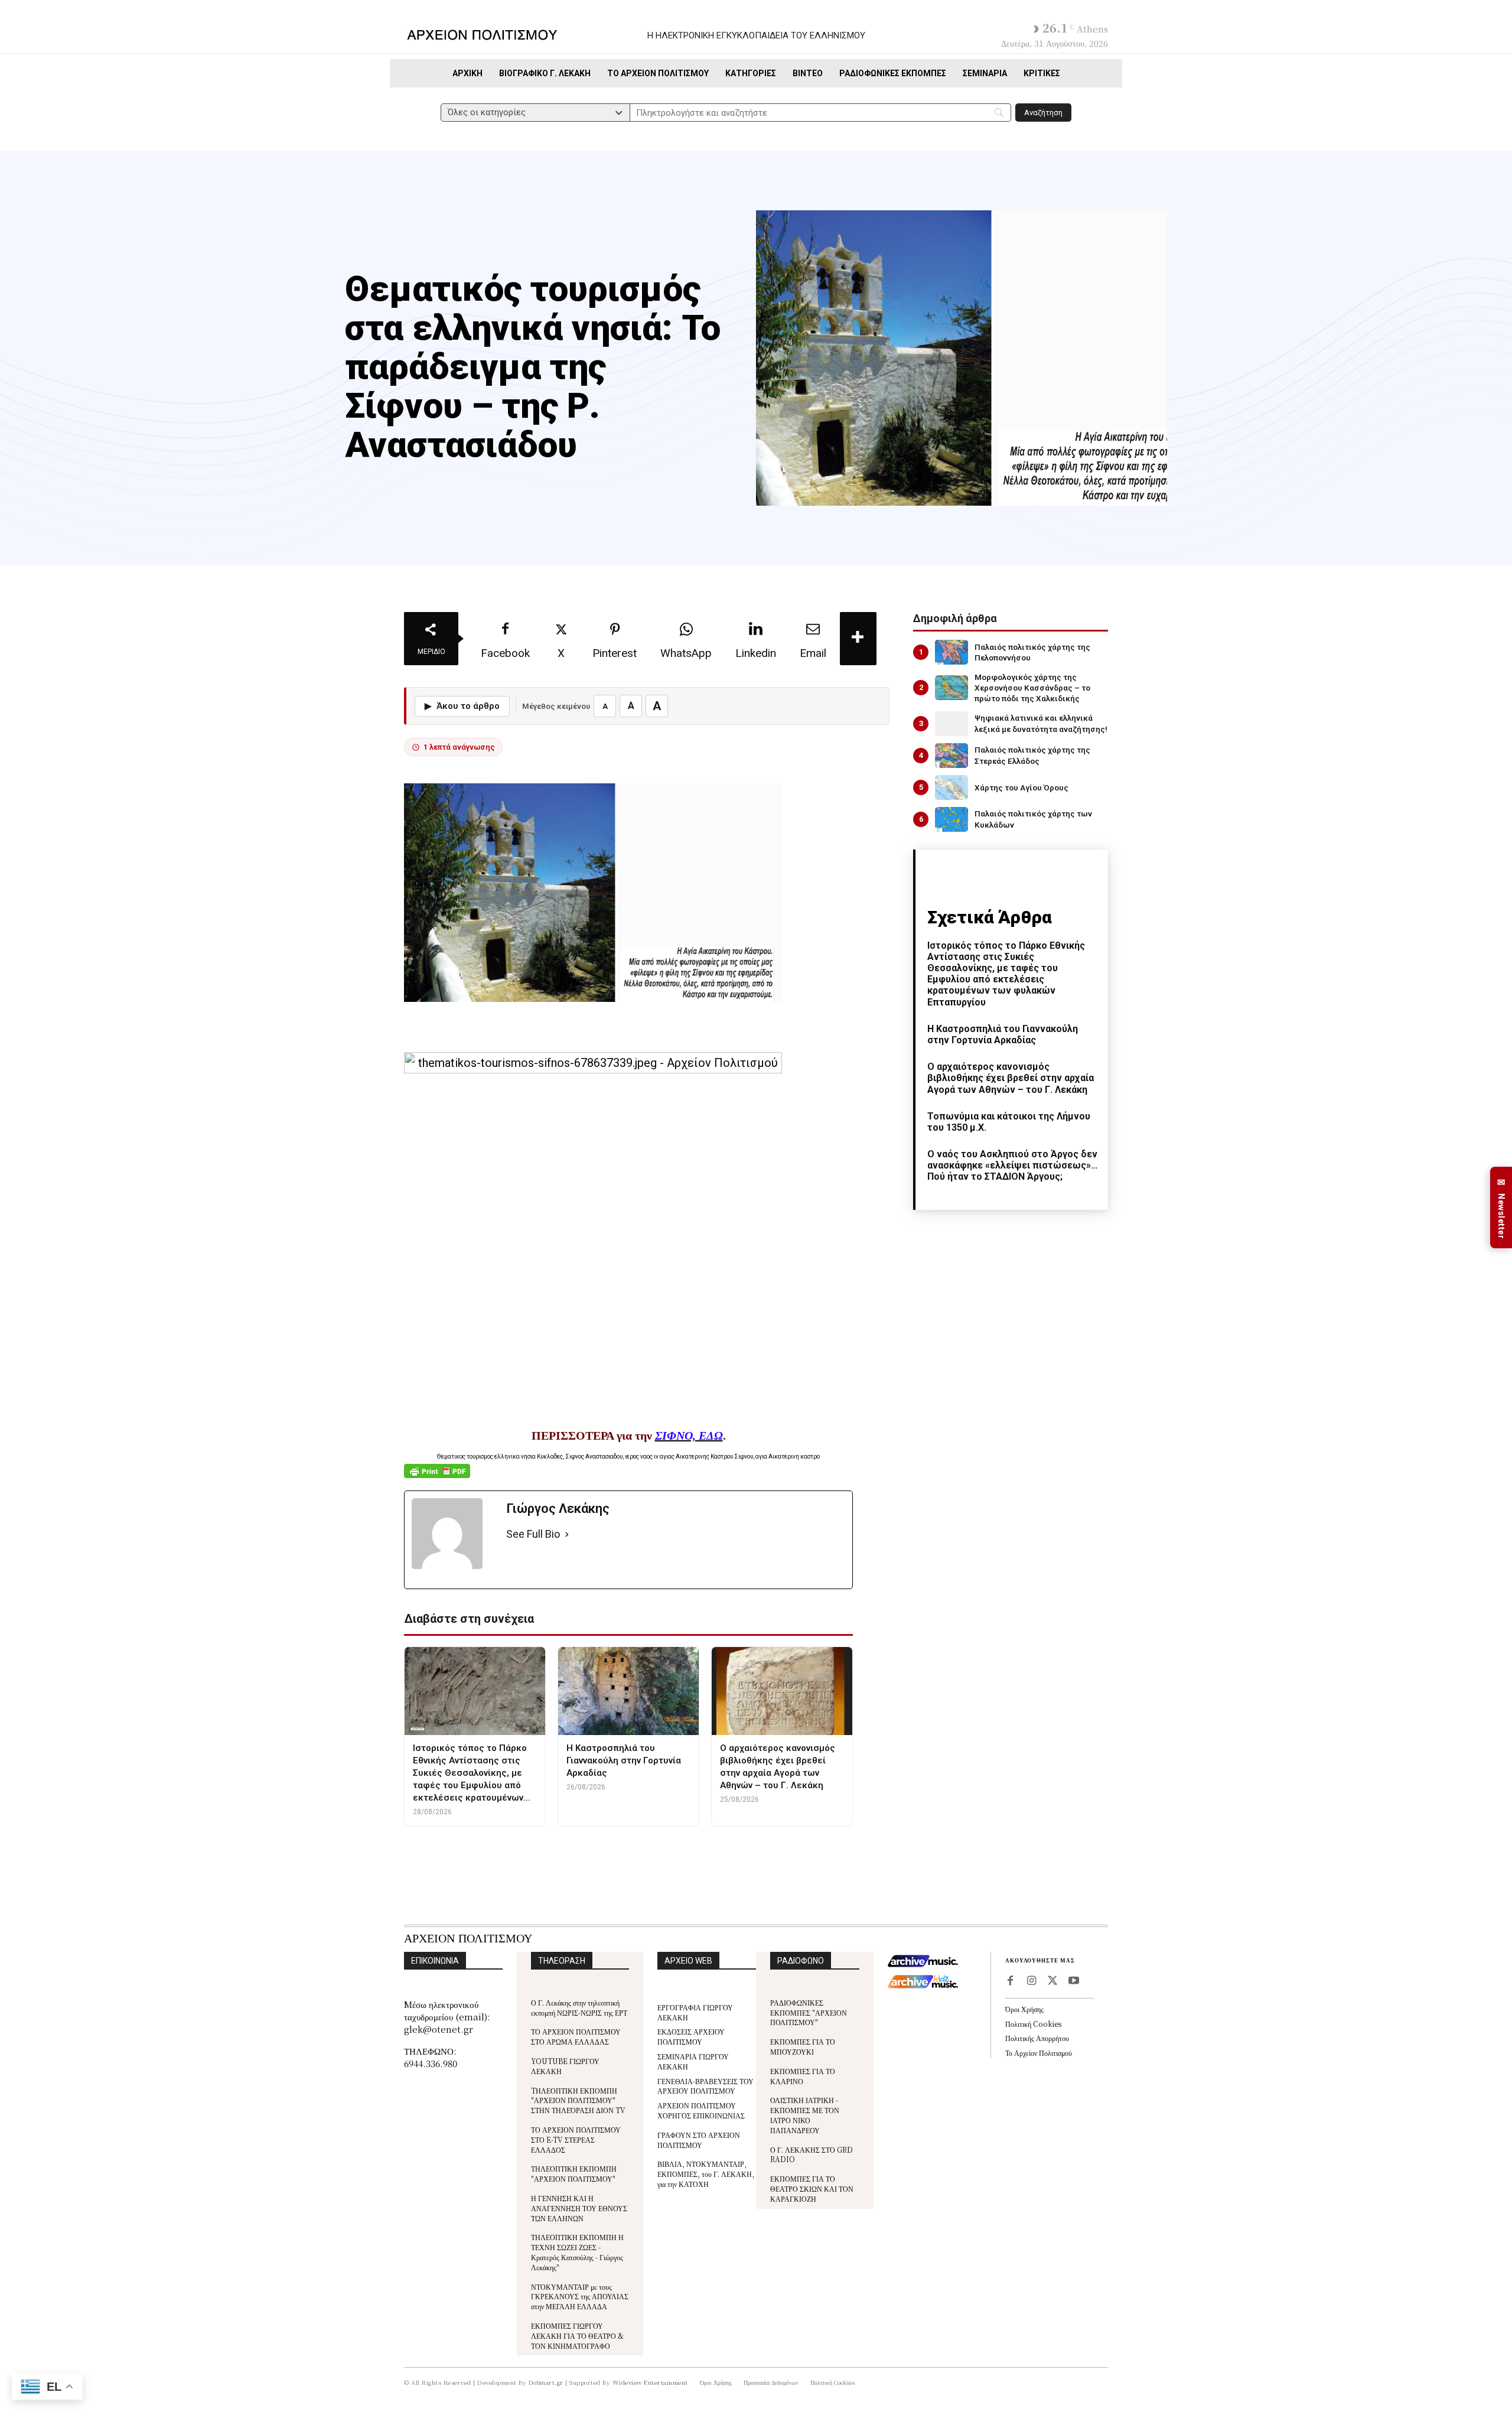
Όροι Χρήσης (1024, 2009)
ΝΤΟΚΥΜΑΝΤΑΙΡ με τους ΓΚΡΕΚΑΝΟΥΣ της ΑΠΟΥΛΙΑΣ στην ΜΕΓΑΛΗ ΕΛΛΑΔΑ (580, 2297)
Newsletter (1501, 1208)
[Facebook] (1010, 1981)
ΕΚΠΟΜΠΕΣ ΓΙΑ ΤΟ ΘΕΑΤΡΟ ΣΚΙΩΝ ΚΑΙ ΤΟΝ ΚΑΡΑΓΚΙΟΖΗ (812, 2188)
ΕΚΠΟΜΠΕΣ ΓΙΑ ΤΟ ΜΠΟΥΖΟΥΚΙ (803, 2046)
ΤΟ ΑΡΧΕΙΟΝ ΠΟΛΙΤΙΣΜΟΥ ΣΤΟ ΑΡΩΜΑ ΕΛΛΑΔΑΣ (576, 2036)
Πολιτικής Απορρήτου (1037, 2038)
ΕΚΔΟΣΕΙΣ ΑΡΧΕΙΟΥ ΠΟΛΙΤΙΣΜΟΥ (691, 2036)
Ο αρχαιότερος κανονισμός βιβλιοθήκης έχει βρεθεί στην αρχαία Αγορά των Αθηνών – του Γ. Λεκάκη (1011, 1078)
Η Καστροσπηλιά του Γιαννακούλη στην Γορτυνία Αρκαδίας (1003, 1034)
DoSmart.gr (546, 2382)
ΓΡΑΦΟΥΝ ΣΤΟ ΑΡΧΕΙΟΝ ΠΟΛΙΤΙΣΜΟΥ (699, 2140)
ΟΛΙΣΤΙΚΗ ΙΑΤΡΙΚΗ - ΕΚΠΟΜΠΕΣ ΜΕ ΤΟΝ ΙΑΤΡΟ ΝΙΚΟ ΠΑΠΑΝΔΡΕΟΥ (805, 2115)
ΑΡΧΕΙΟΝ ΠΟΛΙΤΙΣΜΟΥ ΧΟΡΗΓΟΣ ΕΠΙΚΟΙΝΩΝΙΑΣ (701, 2110)
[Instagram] (1031, 1981)
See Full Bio (533, 1534)
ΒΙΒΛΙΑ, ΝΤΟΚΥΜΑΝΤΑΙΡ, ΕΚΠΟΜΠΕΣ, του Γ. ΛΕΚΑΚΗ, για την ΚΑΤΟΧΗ (706, 2174)
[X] (1052, 1981)
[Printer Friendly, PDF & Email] (437, 1477)
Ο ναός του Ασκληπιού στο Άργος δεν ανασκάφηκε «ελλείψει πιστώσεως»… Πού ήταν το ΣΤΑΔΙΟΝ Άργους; (1013, 1165)
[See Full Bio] (567, 1534)
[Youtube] (1074, 1981)
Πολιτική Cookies (1033, 2024)
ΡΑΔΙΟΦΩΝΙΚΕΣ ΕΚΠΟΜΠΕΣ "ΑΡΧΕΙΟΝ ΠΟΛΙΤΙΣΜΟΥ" (809, 2012)
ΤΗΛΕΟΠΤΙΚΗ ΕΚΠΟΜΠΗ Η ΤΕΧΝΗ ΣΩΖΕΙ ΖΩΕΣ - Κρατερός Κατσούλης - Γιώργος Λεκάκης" (577, 2252)
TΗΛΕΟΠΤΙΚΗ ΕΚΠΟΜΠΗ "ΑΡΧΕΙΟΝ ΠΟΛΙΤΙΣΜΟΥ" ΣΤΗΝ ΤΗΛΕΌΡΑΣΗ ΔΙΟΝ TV (578, 2100)
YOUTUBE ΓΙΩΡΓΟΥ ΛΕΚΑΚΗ (565, 2066)
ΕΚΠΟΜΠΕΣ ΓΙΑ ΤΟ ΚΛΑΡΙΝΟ (803, 2076)
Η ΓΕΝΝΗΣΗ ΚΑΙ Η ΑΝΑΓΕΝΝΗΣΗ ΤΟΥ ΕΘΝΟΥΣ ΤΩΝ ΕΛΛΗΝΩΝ (579, 2208)
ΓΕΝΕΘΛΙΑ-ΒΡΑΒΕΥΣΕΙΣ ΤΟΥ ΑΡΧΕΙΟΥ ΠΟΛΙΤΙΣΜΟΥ (706, 2086)
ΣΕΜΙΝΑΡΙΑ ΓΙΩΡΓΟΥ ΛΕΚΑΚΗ (693, 2061)
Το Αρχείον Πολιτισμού (1039, 2053)
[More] (858, 639)
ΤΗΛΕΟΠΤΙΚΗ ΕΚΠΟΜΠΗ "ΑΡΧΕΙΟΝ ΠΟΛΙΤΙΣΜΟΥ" (574, 2173)
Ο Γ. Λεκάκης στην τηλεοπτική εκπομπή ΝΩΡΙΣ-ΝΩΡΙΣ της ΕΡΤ (579, 2007)
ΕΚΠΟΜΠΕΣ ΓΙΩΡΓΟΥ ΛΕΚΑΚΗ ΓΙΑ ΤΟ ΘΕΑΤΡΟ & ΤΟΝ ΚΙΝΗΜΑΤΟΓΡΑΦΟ (577, 2336)
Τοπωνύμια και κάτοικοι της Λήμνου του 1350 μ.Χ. (1009, 1122)
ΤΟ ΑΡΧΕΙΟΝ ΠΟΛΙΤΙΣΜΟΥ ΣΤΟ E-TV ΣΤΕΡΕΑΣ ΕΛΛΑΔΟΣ (576, 2139)
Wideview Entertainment (650, 2382)
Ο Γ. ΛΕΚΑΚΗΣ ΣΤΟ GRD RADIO (812, 2154)
